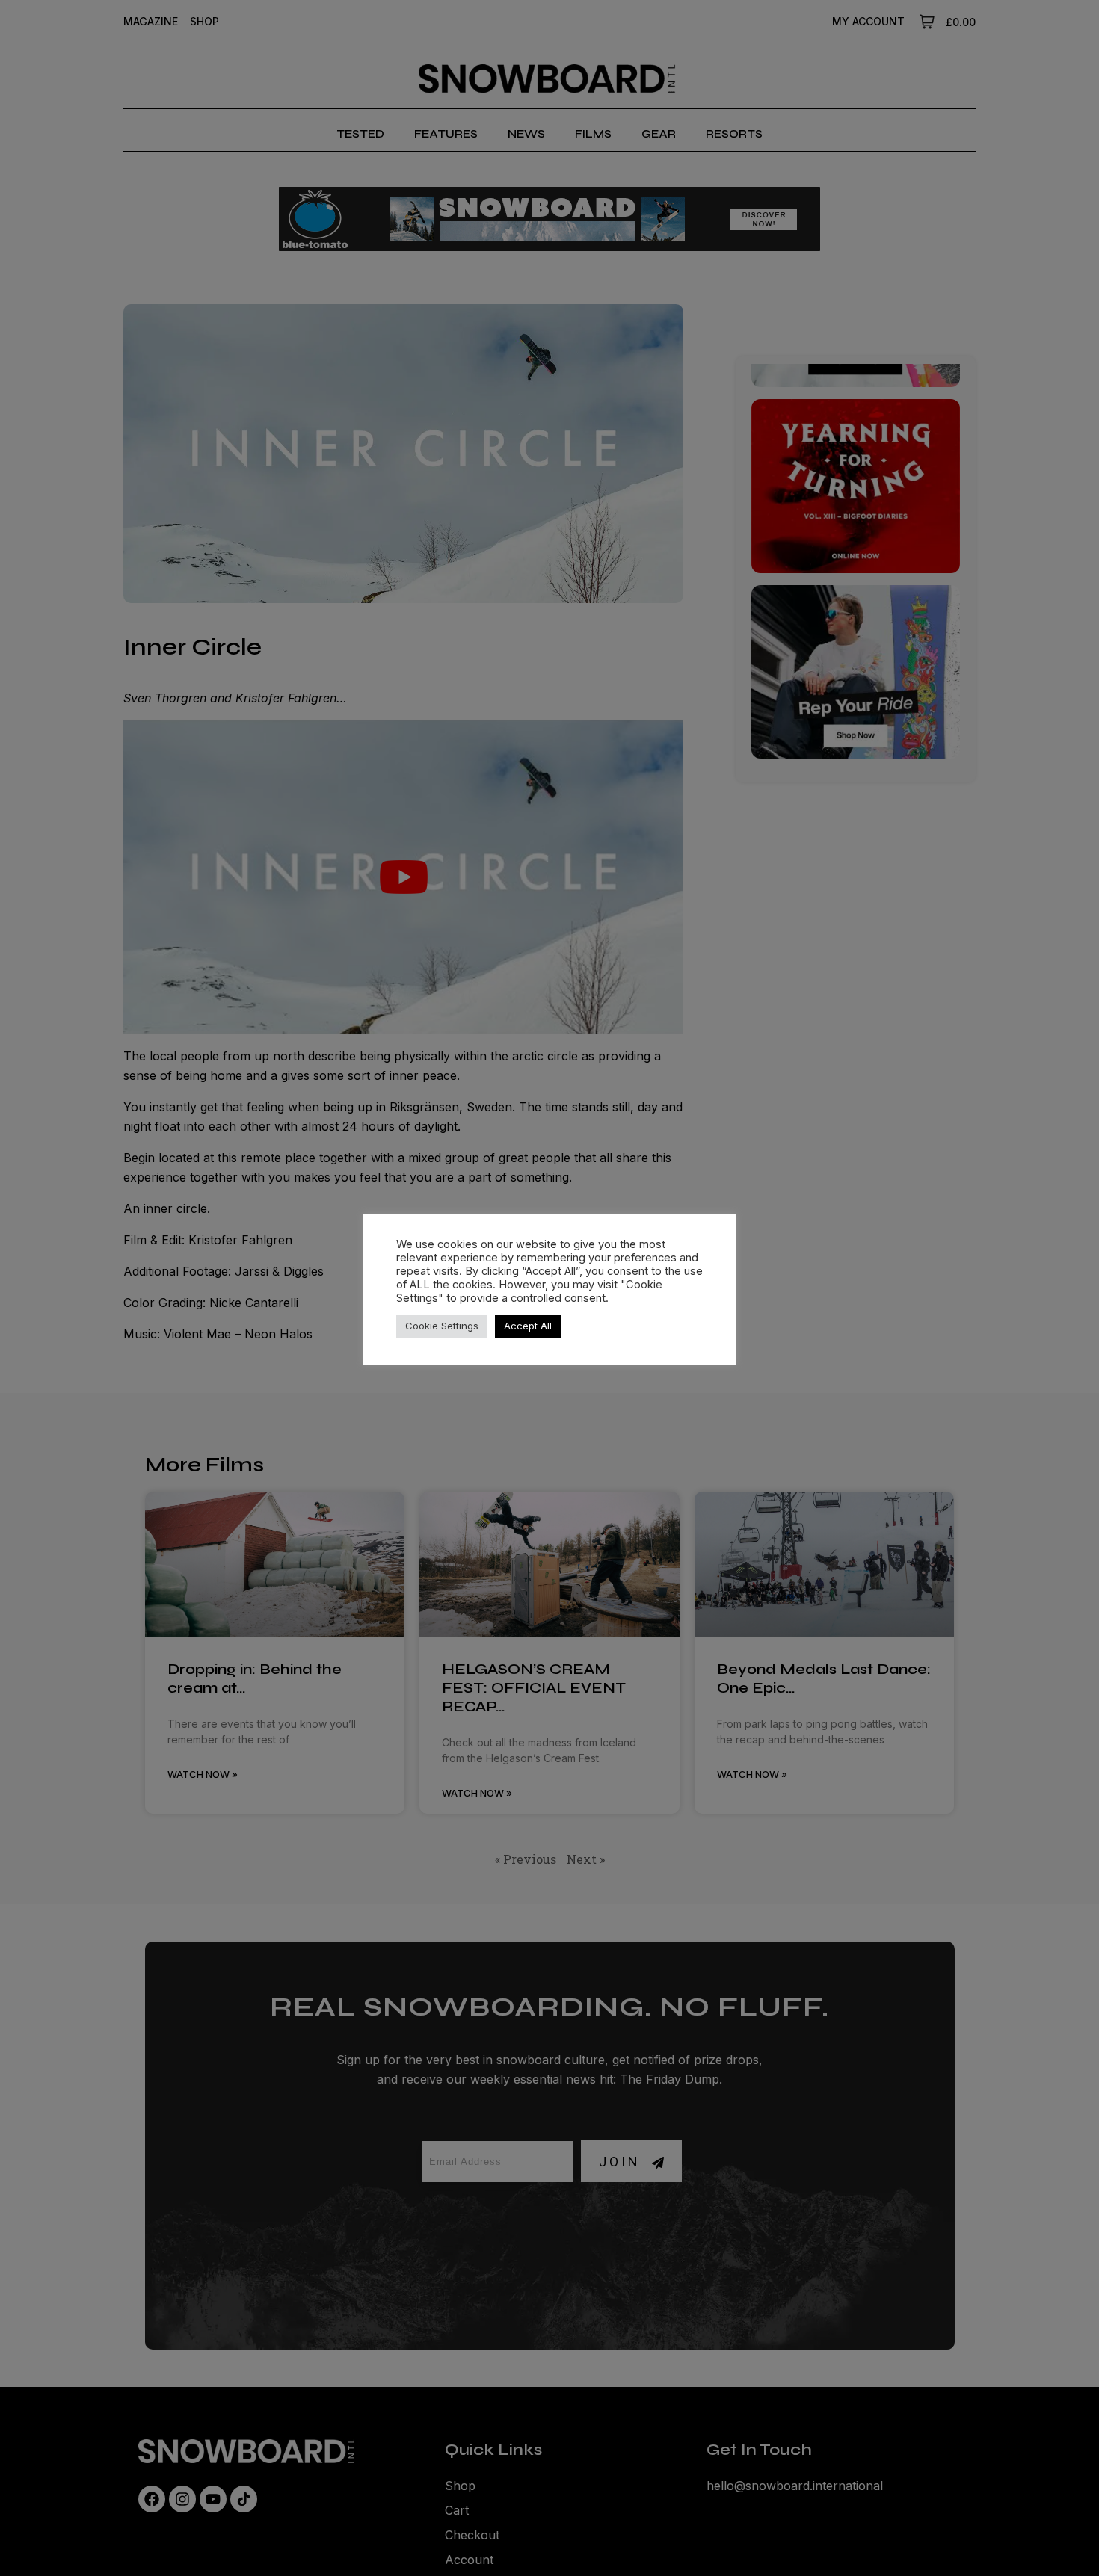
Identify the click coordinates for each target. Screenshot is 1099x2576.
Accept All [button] (528, 1326)
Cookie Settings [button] (442, 1326)
